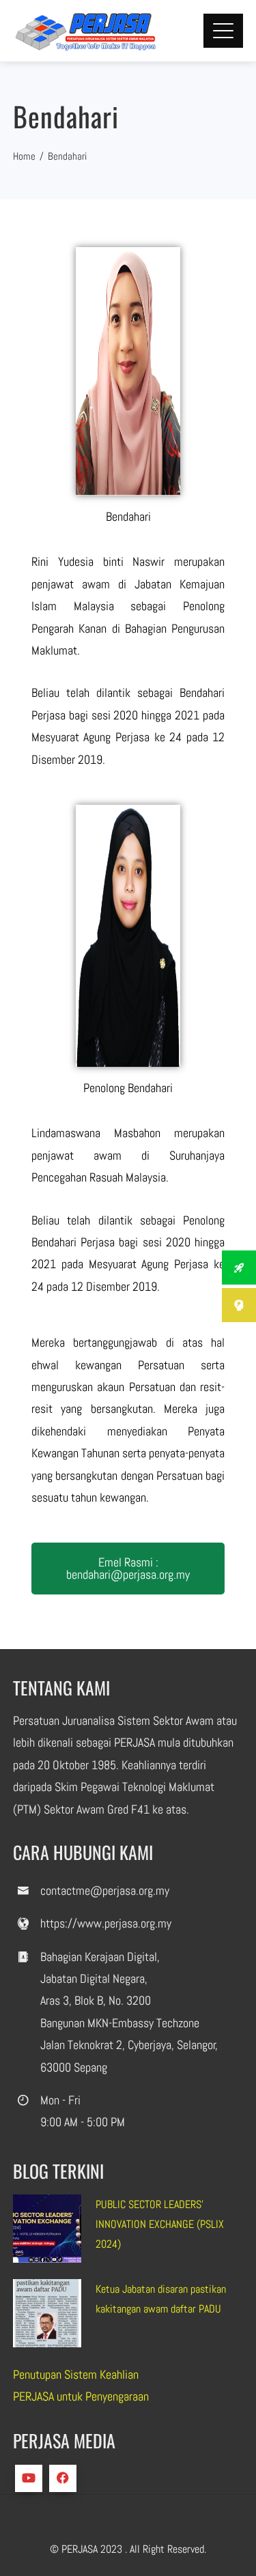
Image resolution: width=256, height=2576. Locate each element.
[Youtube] (29, 2478)
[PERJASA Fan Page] (63, 2478)
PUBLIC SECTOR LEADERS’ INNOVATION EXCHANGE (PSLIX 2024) (160, 2224)
